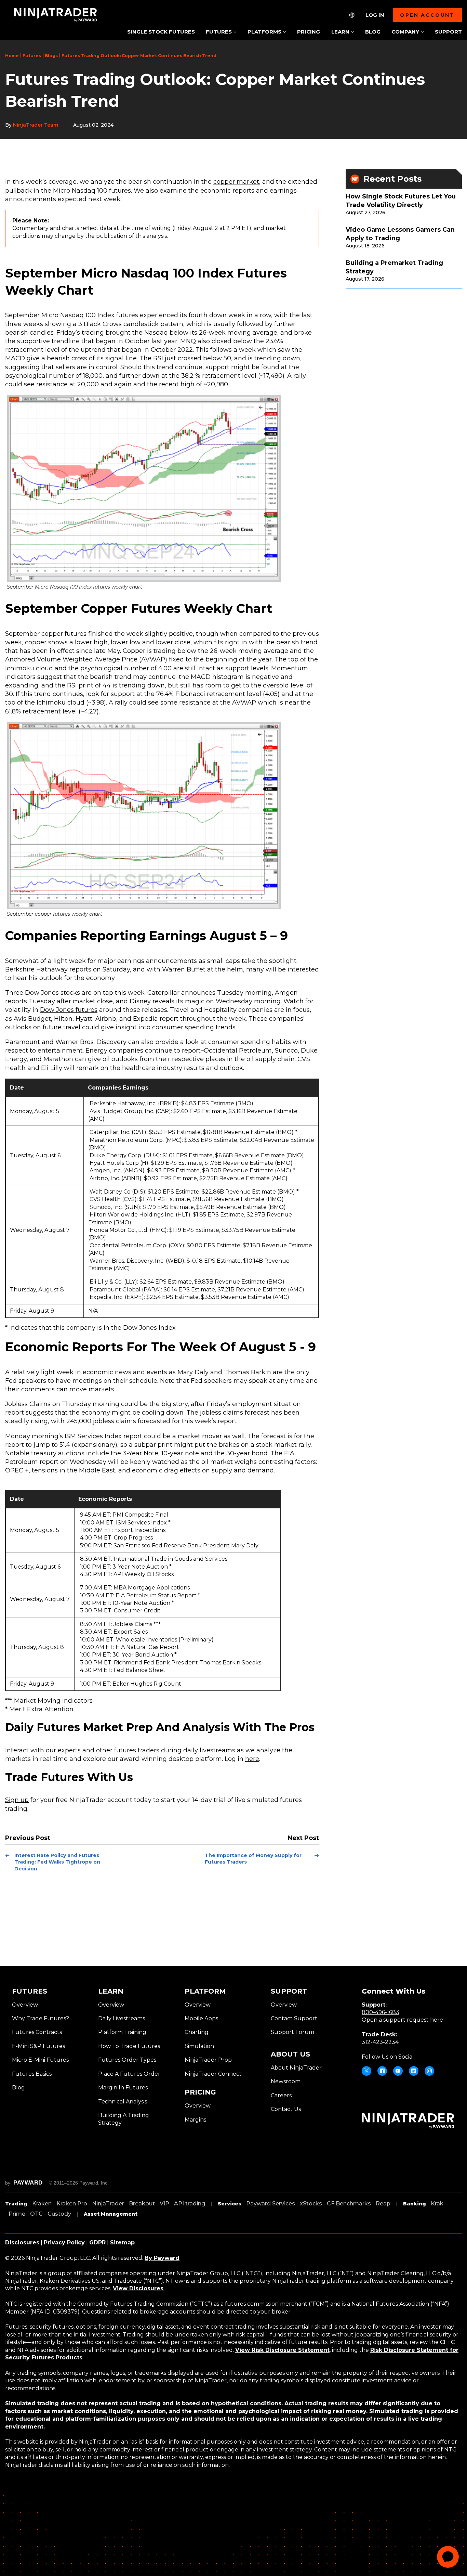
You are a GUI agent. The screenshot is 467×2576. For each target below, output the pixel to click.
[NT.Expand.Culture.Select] (352, 15)
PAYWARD (28, 2183)
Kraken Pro (72, 2204)
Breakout (142, 2204)
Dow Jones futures (69, 1010)
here (252, 1759)
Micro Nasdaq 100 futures (92, 191)
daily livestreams (209, 1750)
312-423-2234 (380, 2042)
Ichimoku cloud (29, 668)
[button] (221, 32)
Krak (437, 2204)
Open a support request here (402, 2020)
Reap (383, 2204)
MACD (15, 358)
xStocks (311, 2204)
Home (12, 56)
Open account (427, 15)
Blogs (51, 56)
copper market (236, 182)
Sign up (17, 1800)
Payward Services (271, 2204)
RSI (158, 358)
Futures (32, 56)
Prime (17, 2214)
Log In (375, 15)
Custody (59, 2214)
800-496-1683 (381, 2012)
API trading (190, 2204)
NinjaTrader (108, 2204)
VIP (164, 2204)
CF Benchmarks (349, 2204)
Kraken (42, 2204)
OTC (36, 2214)
